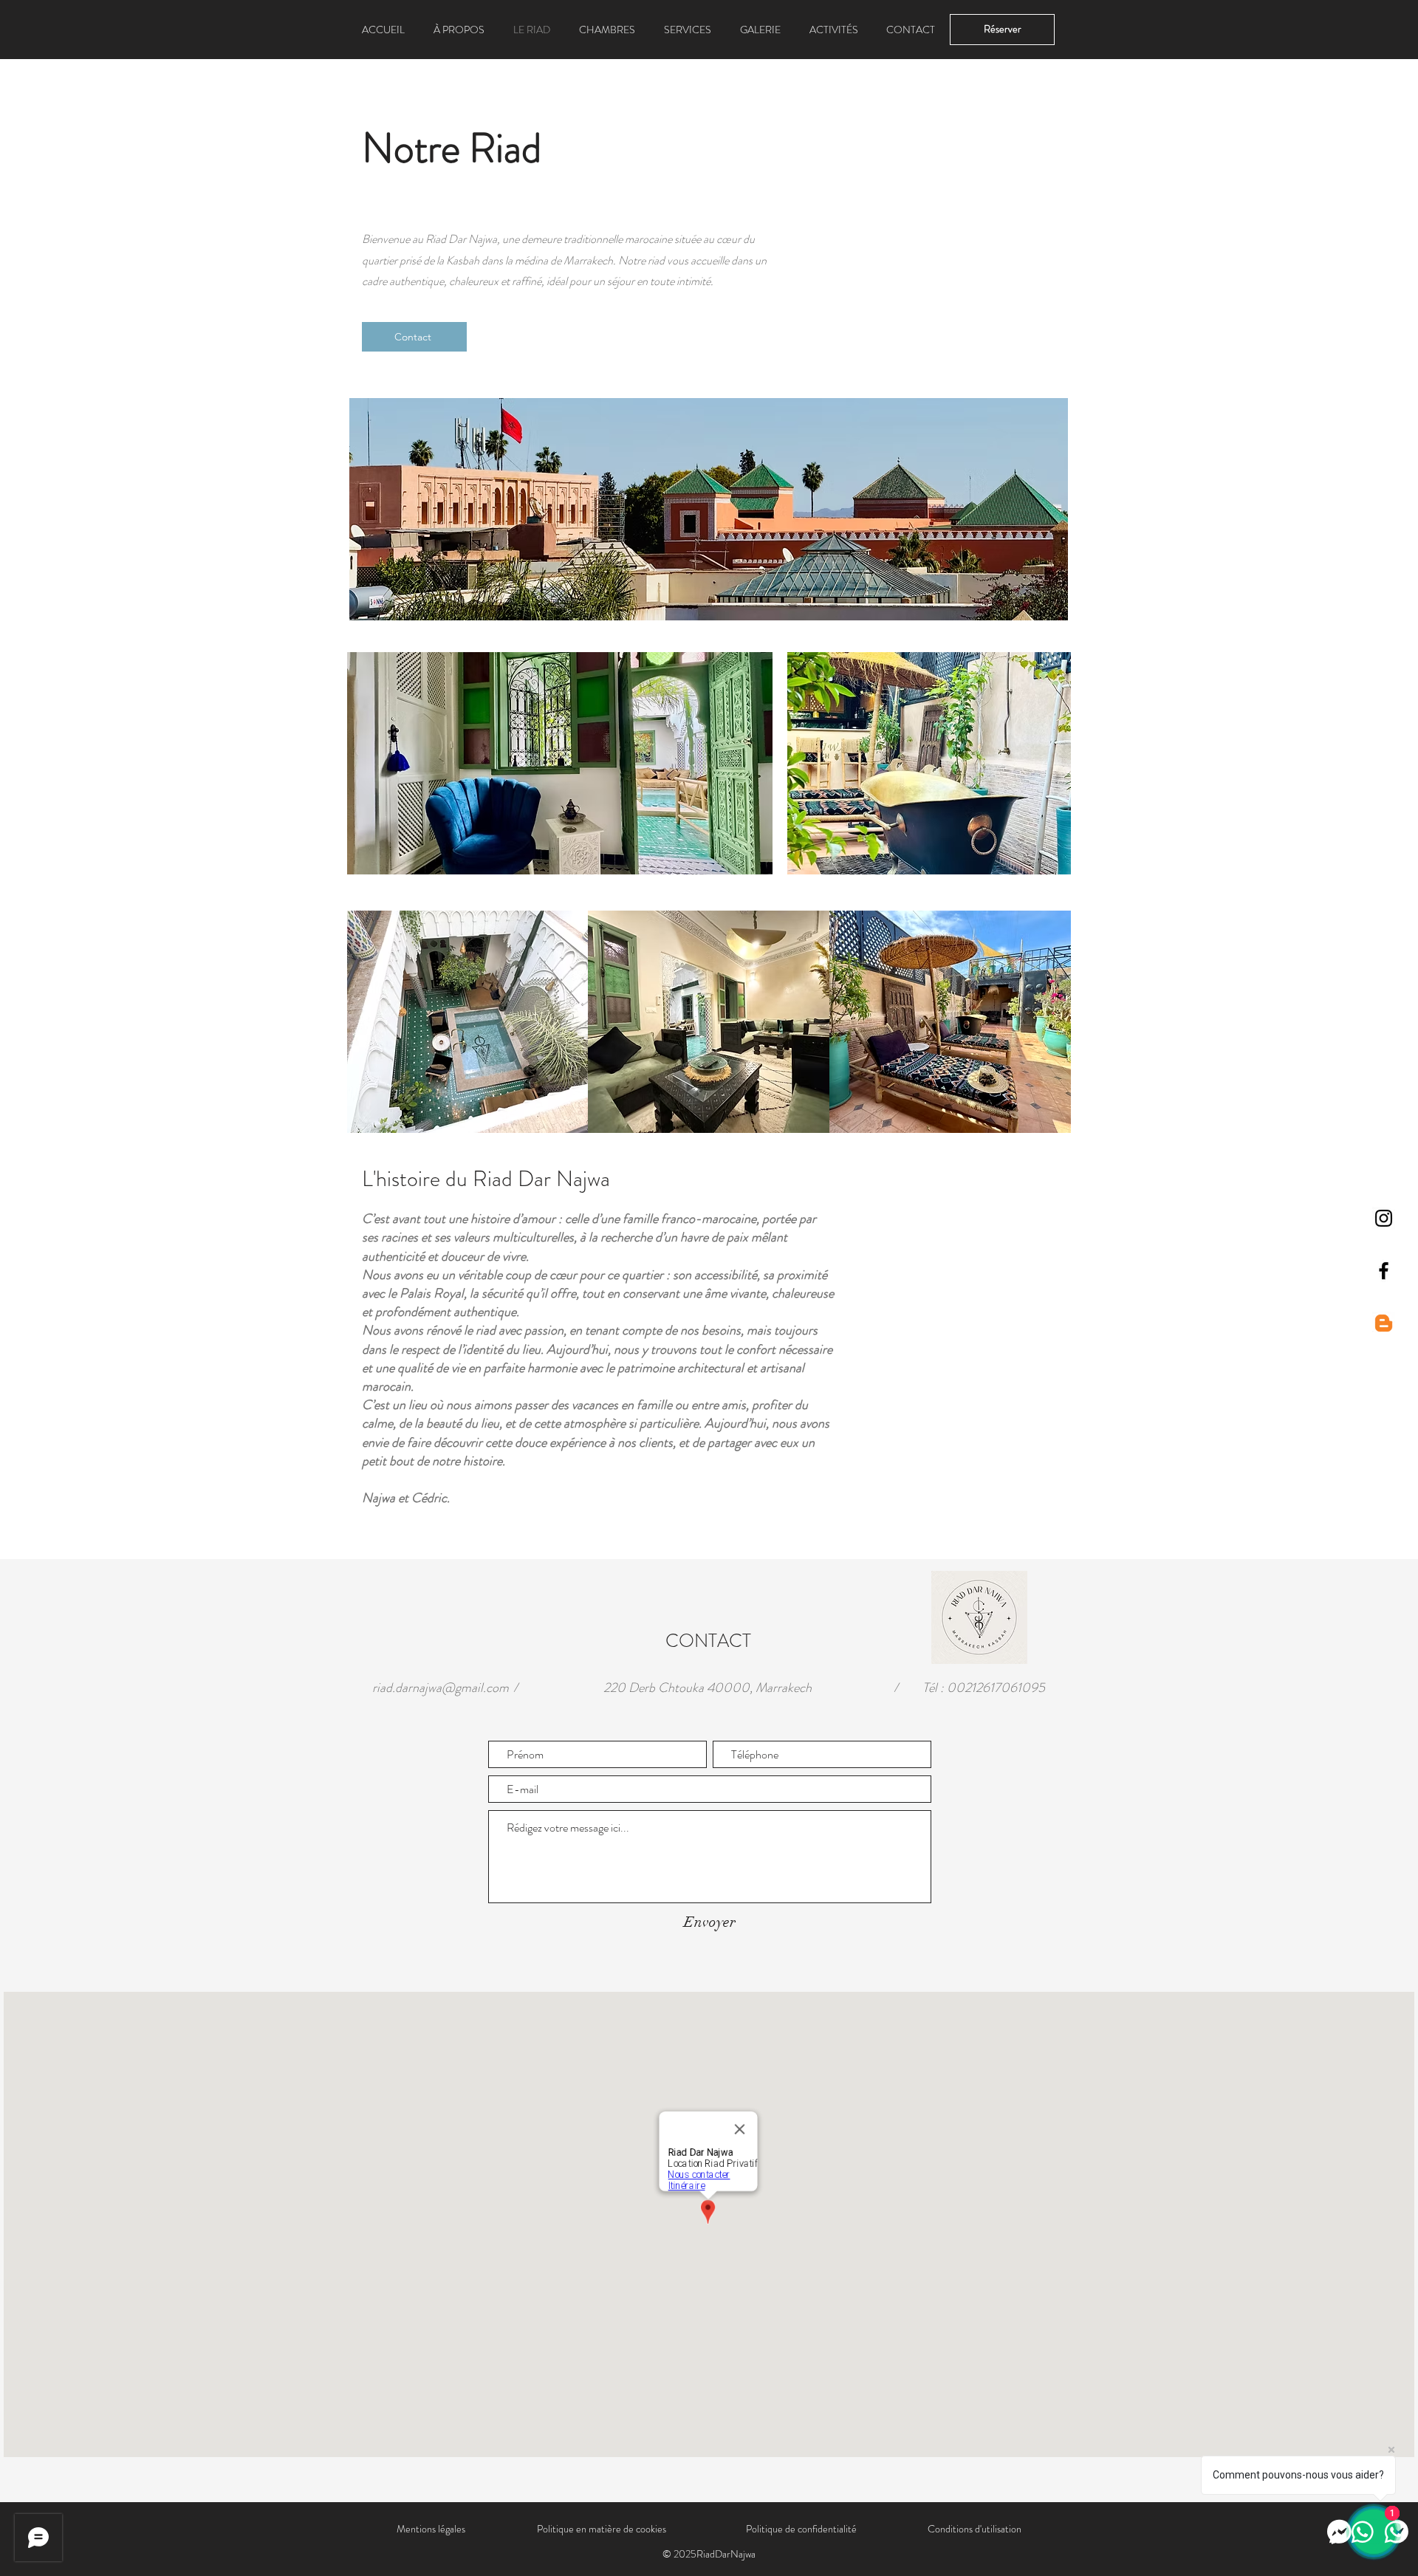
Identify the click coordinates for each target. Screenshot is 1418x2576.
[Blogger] (1384, 1323)
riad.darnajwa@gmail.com (441, 1688)
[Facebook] (1384, 1271)
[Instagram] (1384, 1218)
